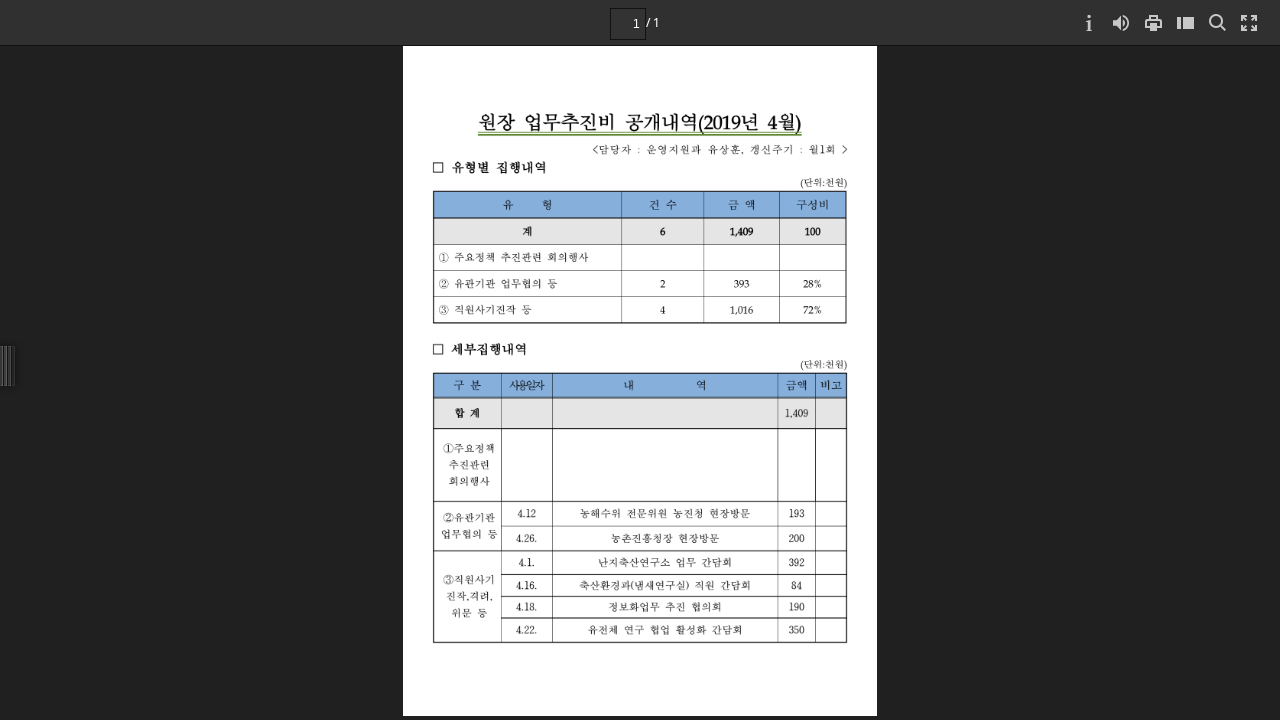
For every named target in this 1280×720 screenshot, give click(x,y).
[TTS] (1121, 22)
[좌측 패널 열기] (1185, 22)
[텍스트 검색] (1217, 22)
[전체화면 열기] (1249, 22)
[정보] (1089, 22)
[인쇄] (1153, 22)
